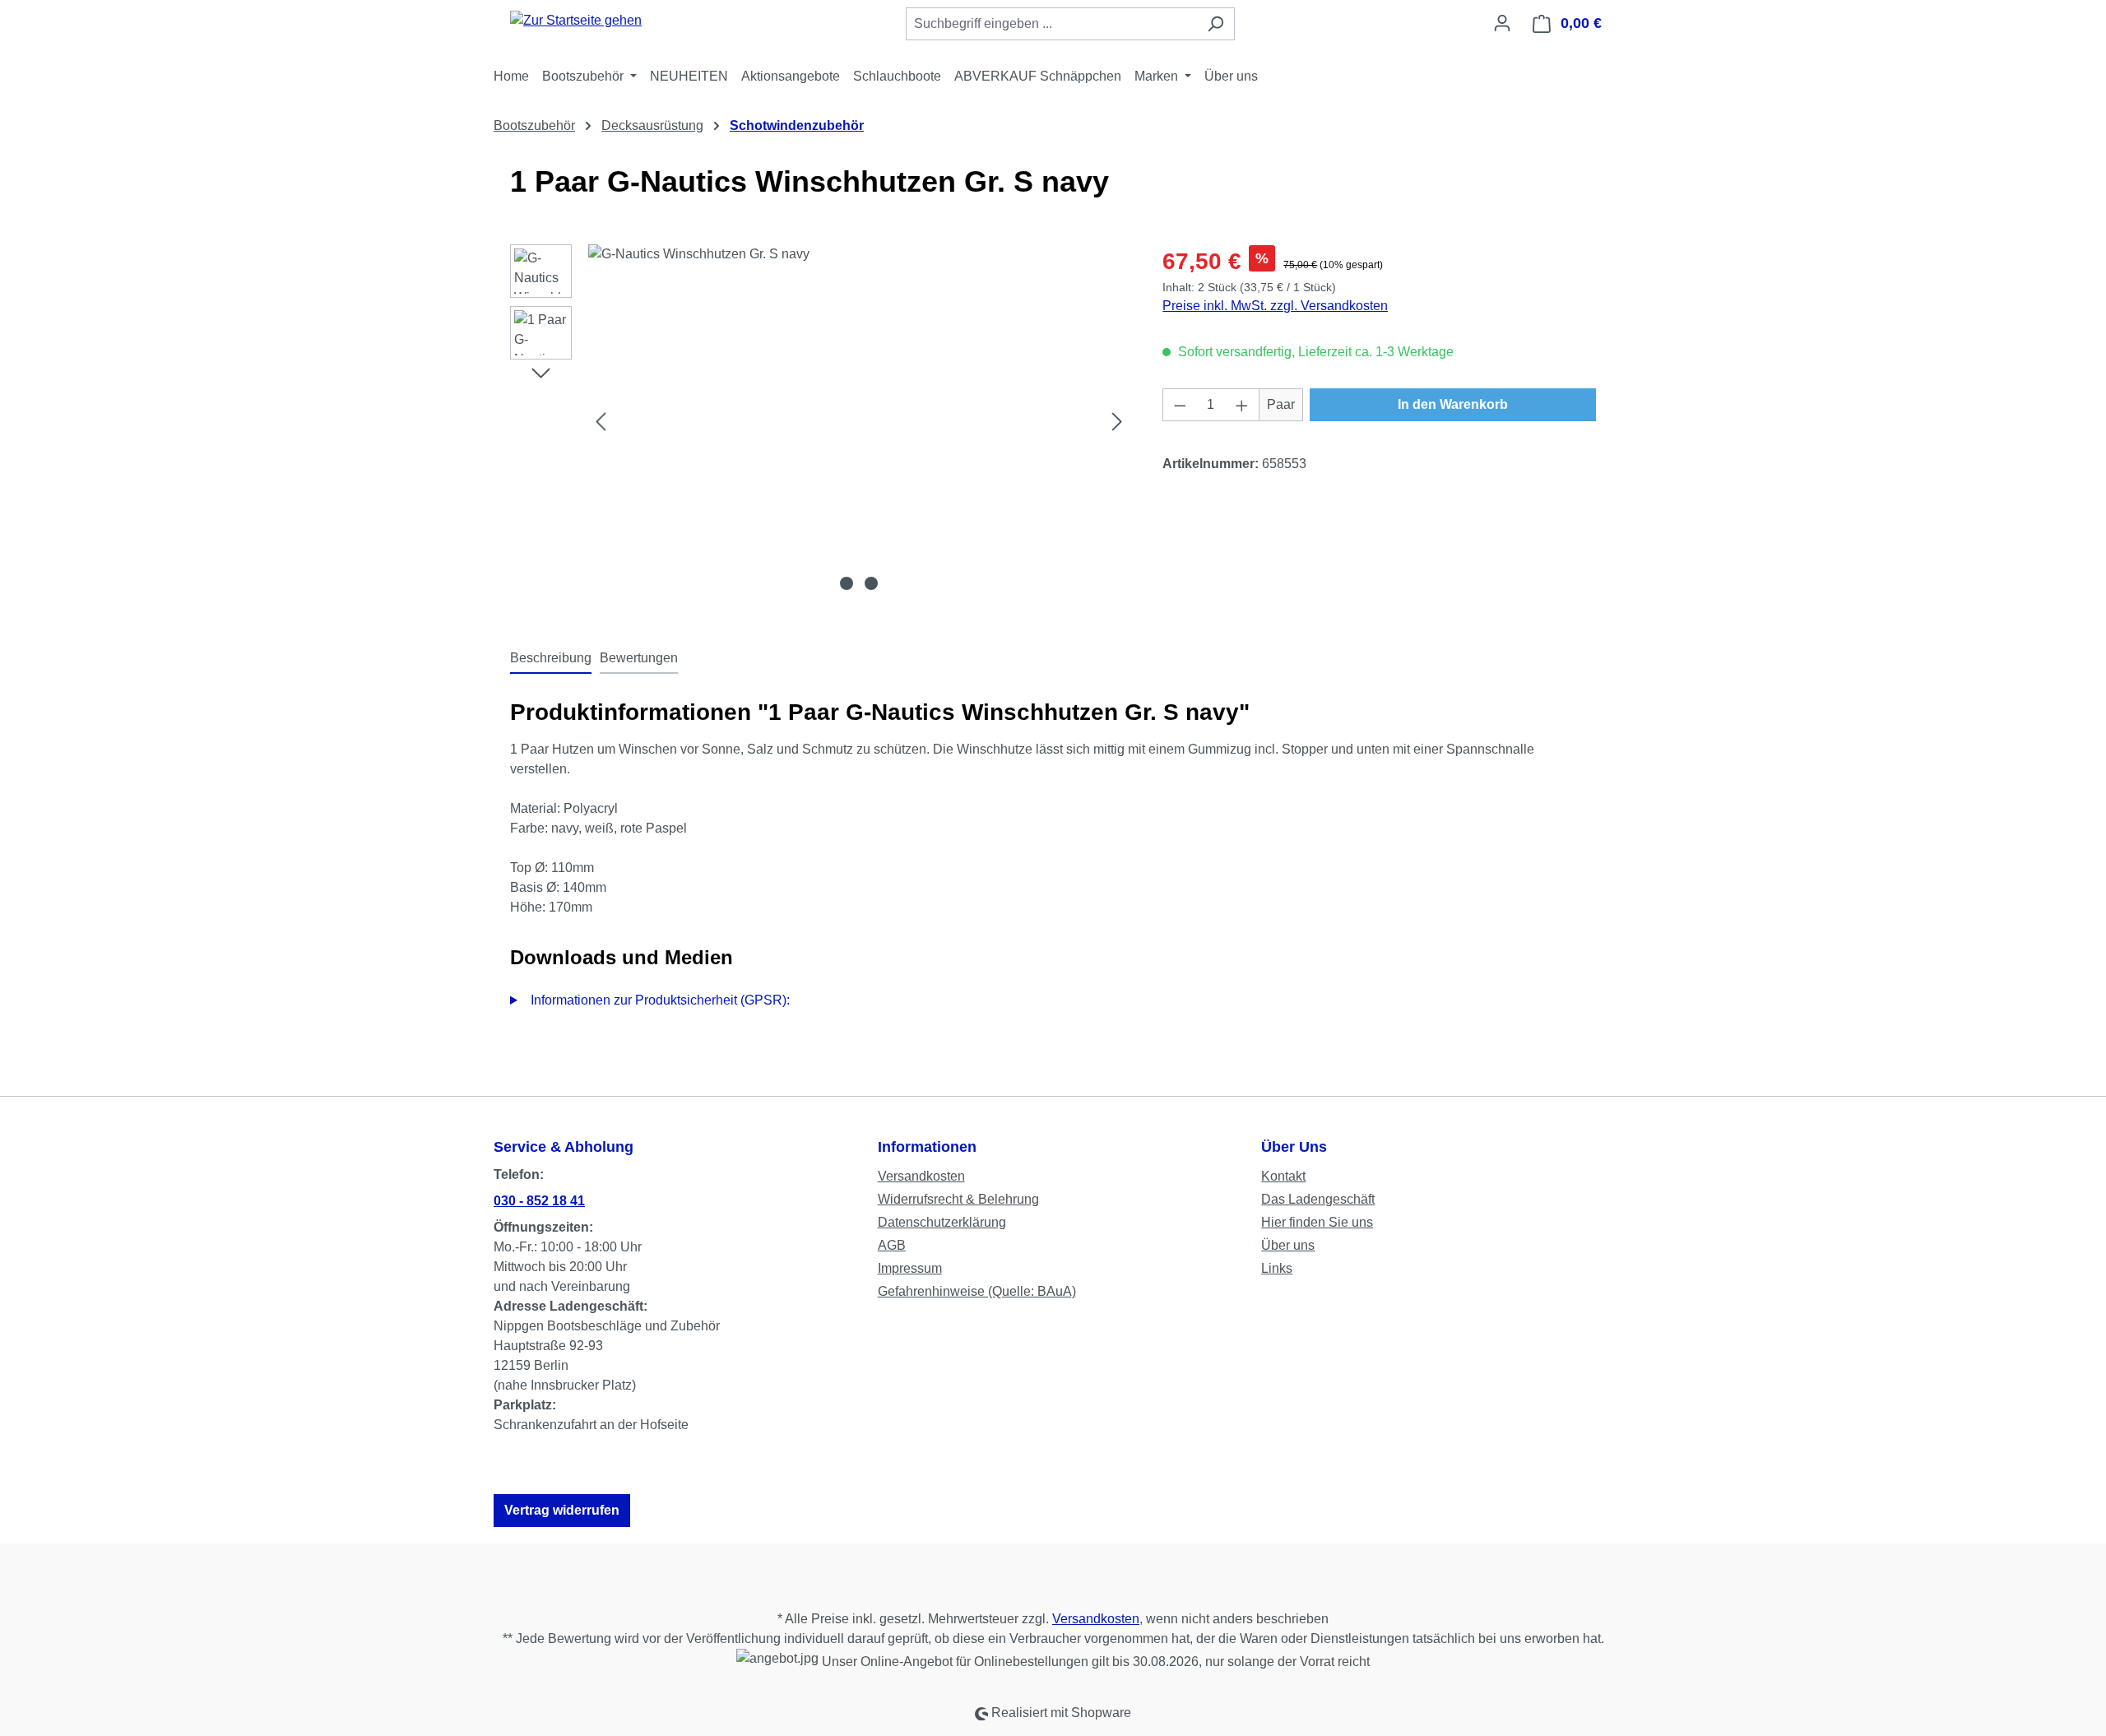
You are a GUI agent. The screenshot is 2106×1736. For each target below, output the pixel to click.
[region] (820, 421)
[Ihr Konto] (1502, 23)
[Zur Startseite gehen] (576, 20)
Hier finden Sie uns (1317, 1222)
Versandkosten (921, 1176)
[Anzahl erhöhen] (1242, 405)
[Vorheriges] (601, 422)
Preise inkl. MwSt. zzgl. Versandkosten (1275, 306)
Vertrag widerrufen (562, 1510)
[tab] (551, 659)
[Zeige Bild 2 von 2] (871, 583)
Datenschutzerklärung (942, 1222)
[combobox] (1051, 24)
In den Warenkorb (1453, 404)
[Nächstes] (1117, 422)
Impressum (910, 1268)
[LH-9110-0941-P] (859, 421)
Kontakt (1283, 1176)
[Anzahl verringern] (1180, 405)
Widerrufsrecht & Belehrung (958, 1199)
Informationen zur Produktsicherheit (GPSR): (660, 1000)
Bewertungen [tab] (639, 658)
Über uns (1288, 1245)
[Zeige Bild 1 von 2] (847, 583)
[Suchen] (1215, 24)
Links (1277, 1268)
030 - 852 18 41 (539, 1201)
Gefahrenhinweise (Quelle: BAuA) (977, 1291)
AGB (892, 1245)
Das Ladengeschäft (1318, 1199)
